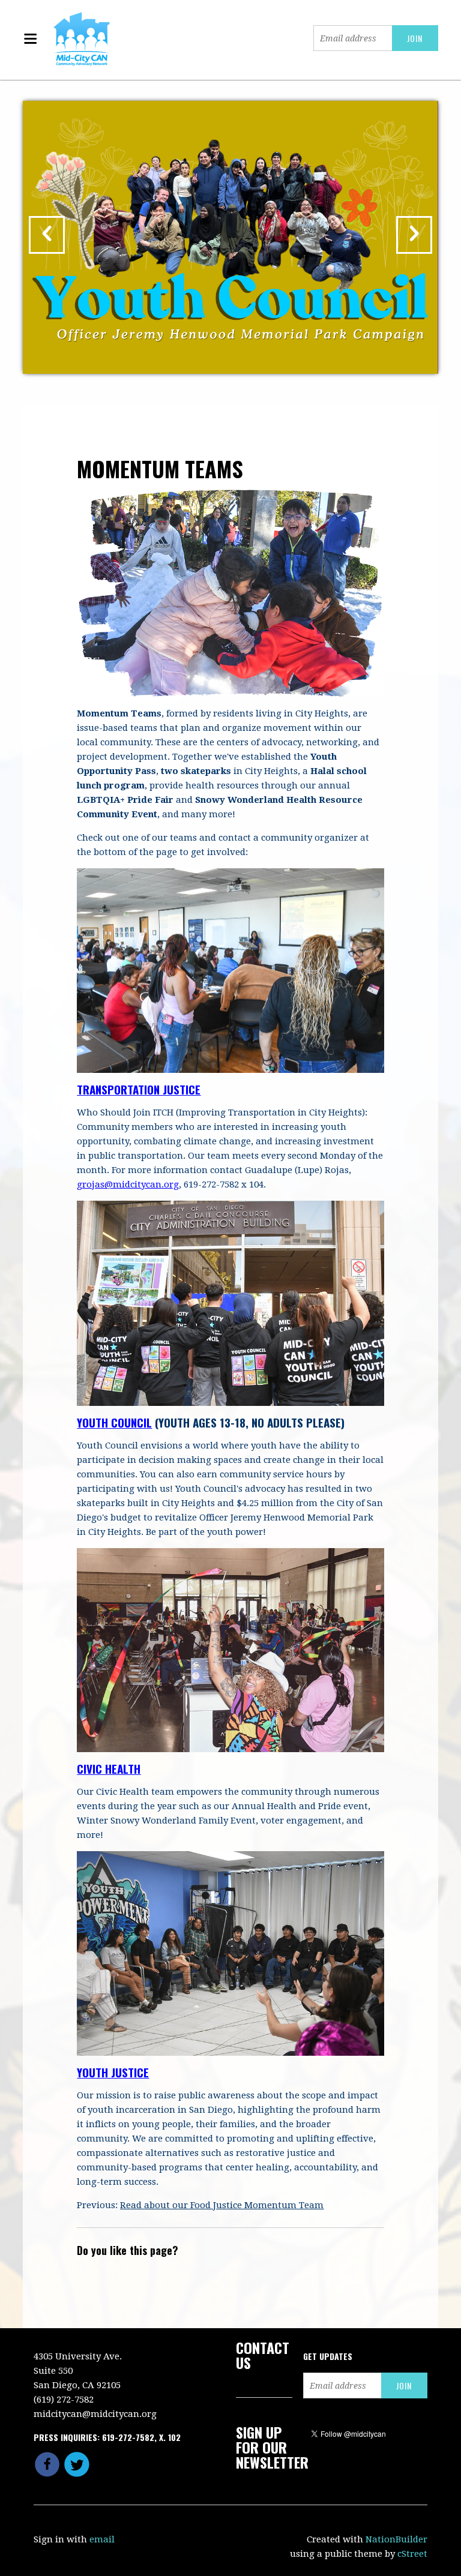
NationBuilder (396, 2539)
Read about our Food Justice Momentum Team (222, 2205)
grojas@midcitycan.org (128, 1184)
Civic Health (109, 1768)
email (102, 2539)
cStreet (412, 2554)
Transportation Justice (139, 1089)
